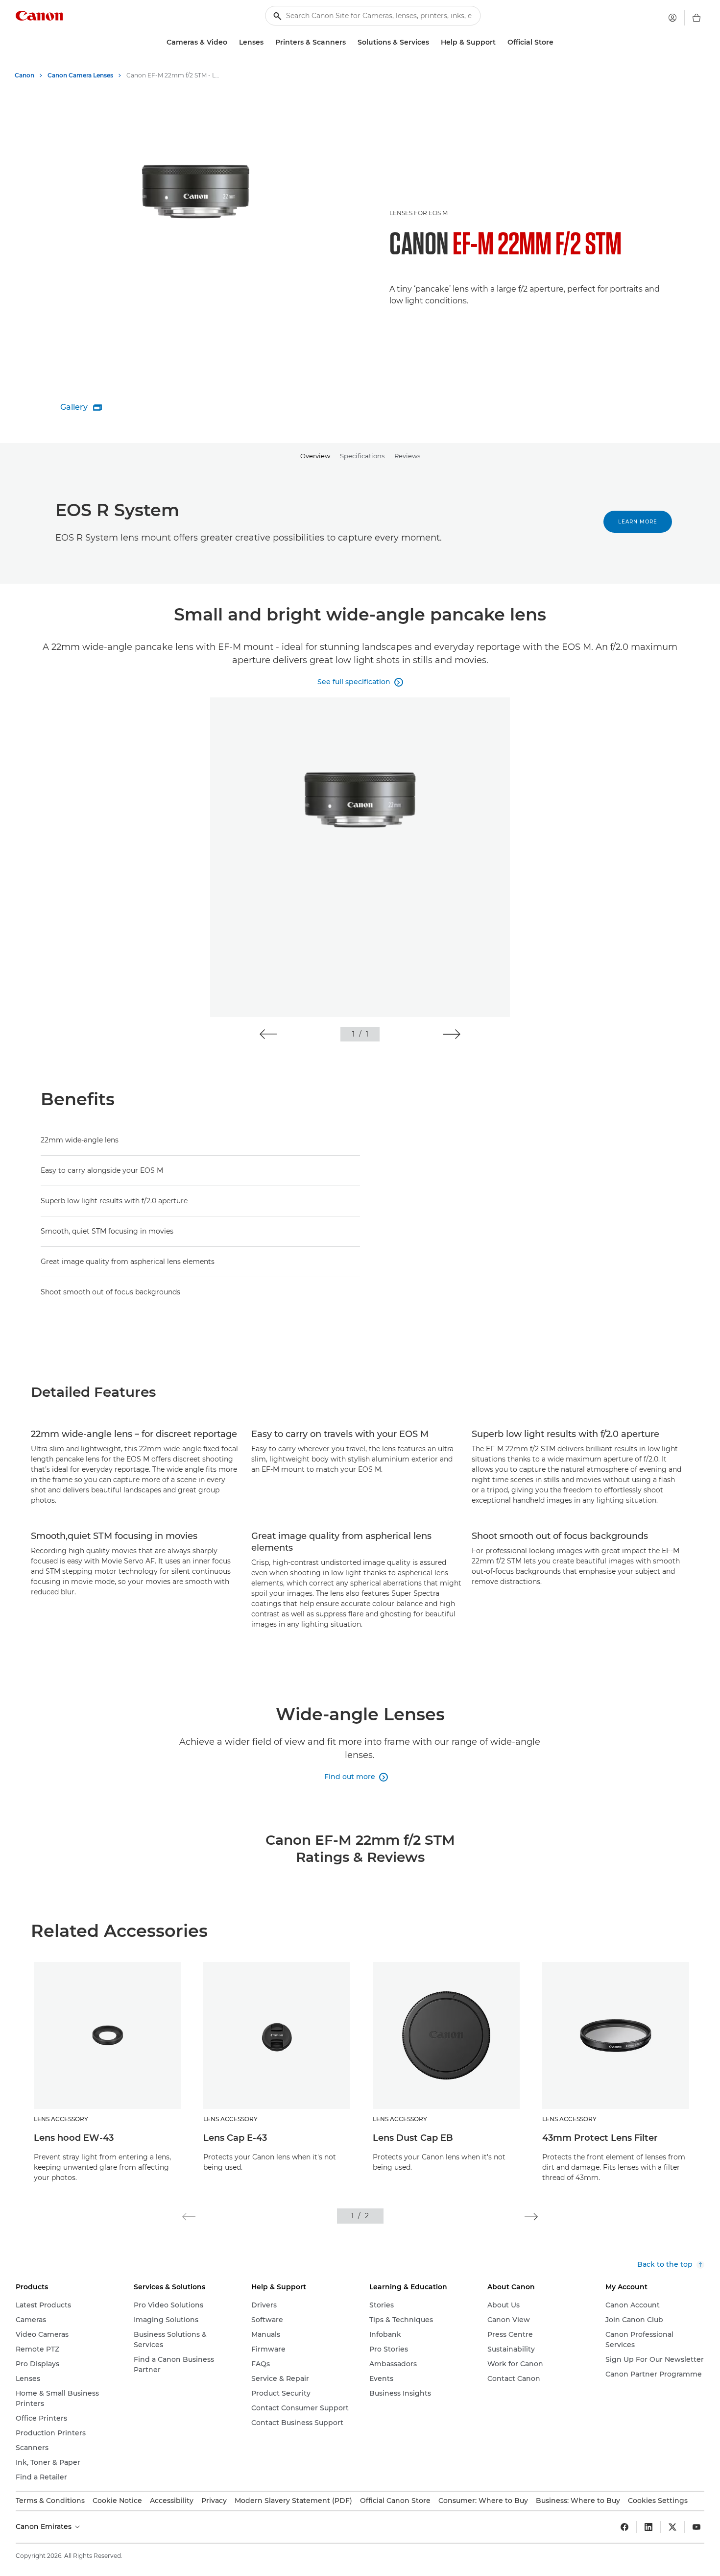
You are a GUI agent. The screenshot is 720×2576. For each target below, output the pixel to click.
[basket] (696, 18)
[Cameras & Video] (231, 42)
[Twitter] (672, 2527)
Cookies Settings (658, 2501)
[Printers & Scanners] (350, 42)
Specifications (362, 456)
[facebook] (624, 2527)
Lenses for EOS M (419, 213)
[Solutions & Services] (433, 42)
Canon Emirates (45, 2526)
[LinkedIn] (648, 2527)
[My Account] (672, 18)
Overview (315, 456)
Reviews (407, 456)
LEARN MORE (638, 522)
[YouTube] (696, 2527)
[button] (268, 1034)
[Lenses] (267, 42)
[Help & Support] (500, 42)
